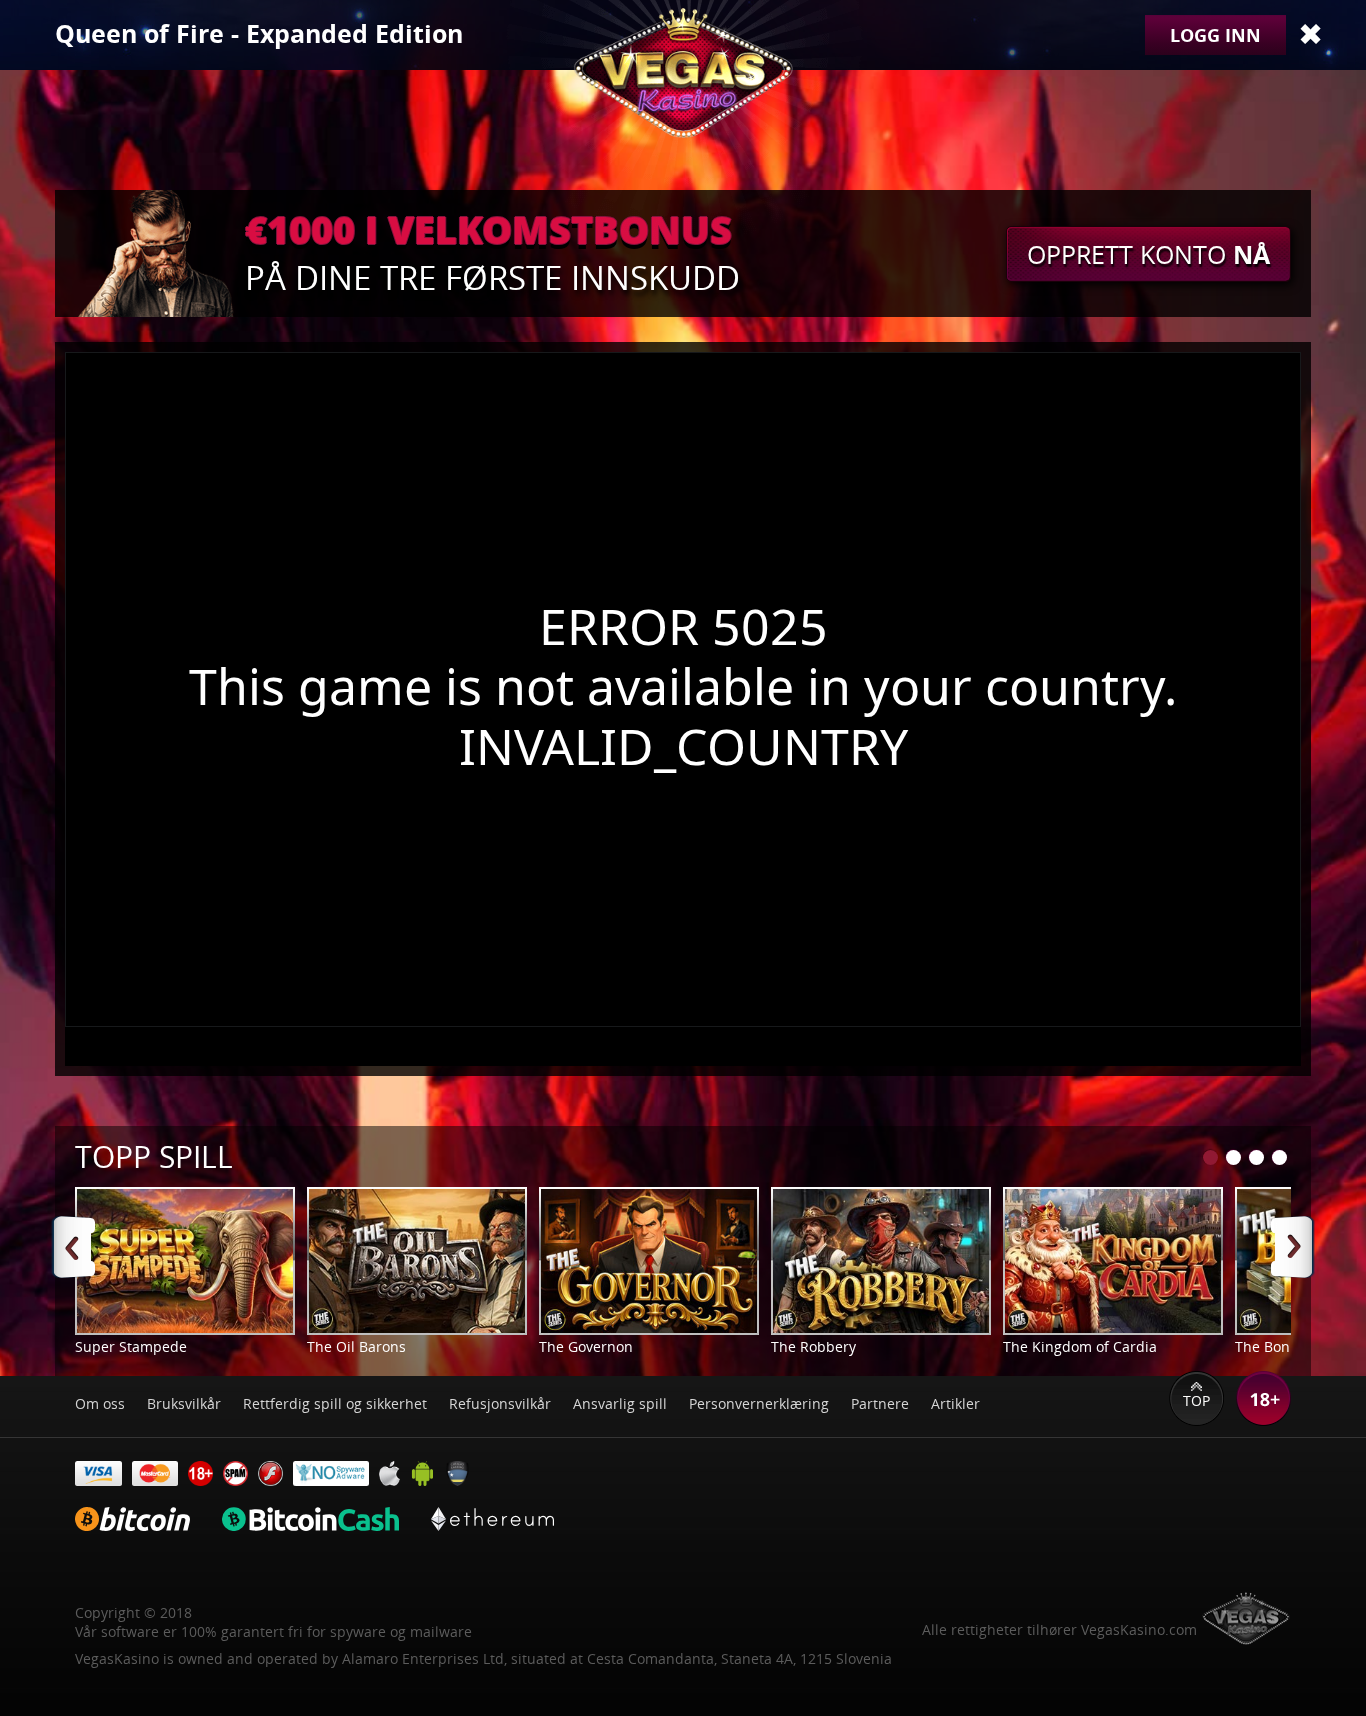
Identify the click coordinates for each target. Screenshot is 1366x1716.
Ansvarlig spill (620, 1403)
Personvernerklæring (759, 1403)
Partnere (880, 1403)
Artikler (955, 1403)
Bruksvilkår (184, 1403)
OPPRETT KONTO (1148, 254)
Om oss (100, 1403)
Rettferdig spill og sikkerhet (335, 1403)
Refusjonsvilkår (500, 1403)
